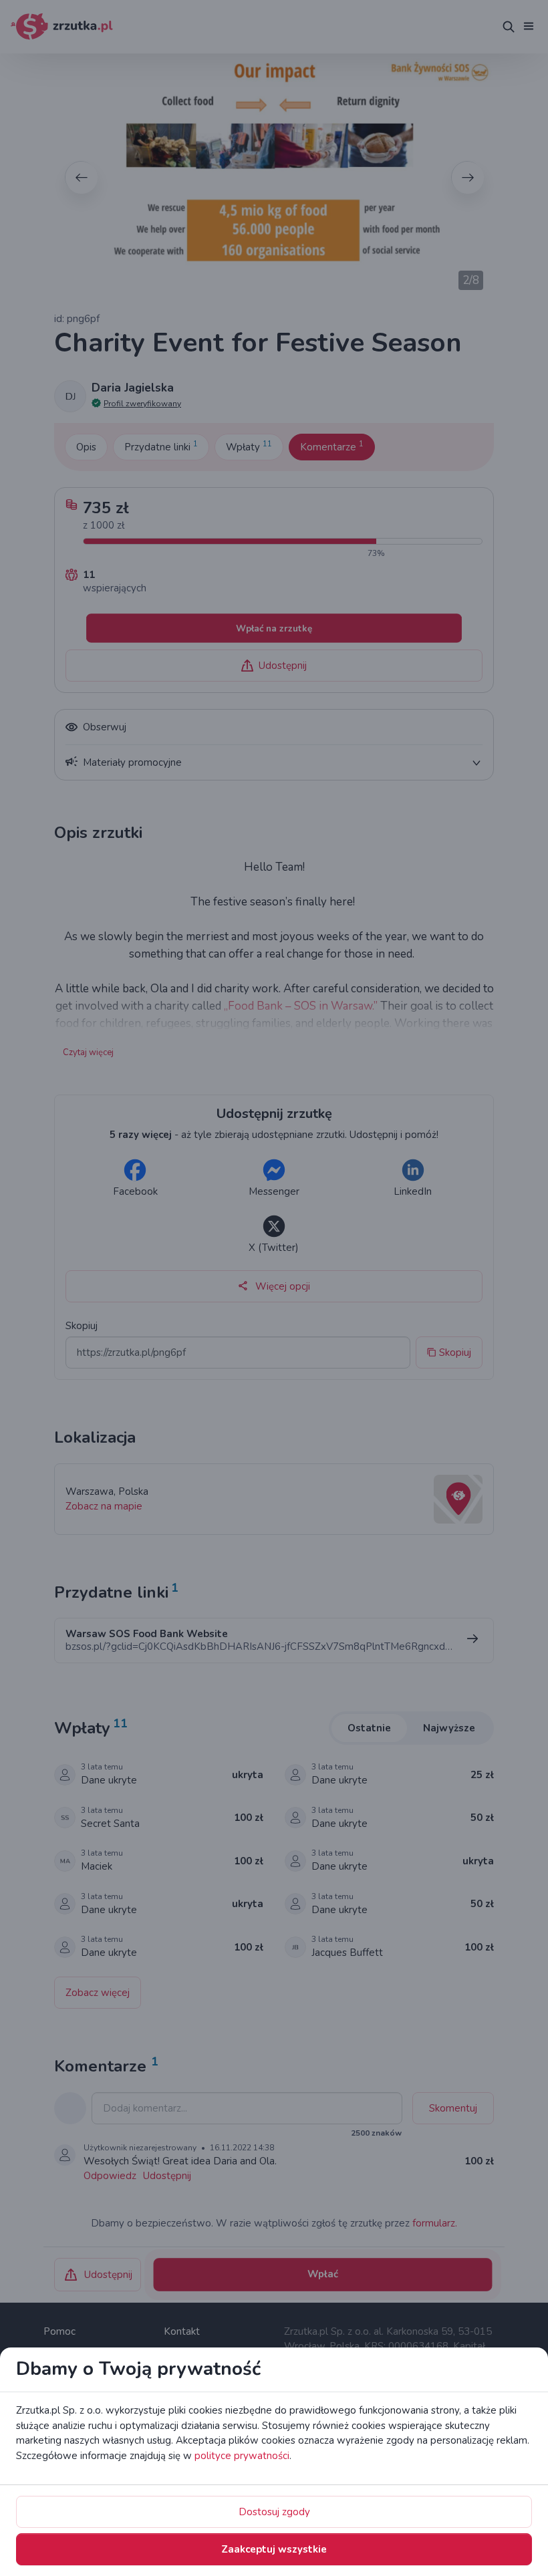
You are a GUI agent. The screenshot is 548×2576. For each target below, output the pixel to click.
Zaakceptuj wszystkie (274, 2549)
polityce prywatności (242, 2456)
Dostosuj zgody (274, 2512)
